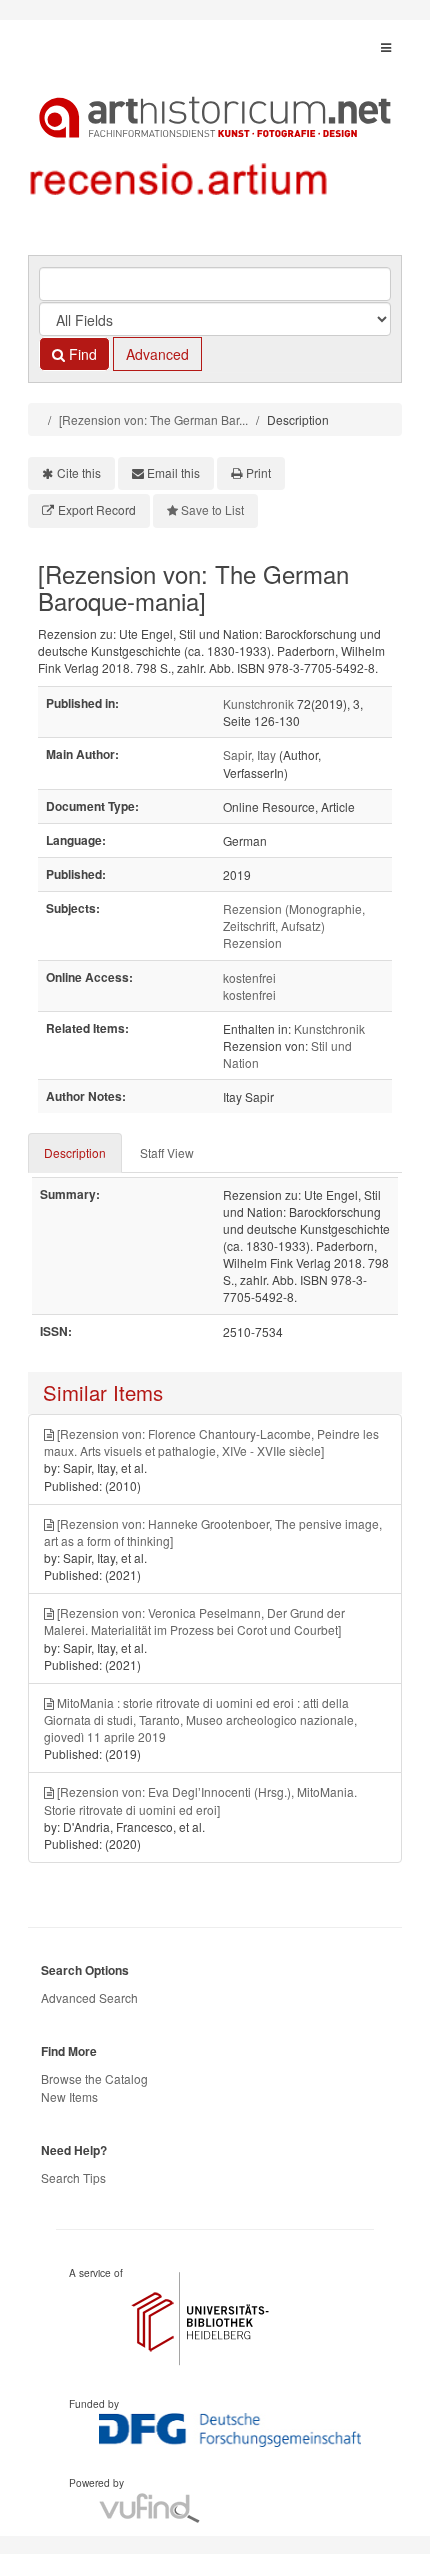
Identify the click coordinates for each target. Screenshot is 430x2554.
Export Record (97, 509)
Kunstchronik (258, 703)
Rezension (252, 942)
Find (81, 354)
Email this (173, 472)
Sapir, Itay (249, 754)
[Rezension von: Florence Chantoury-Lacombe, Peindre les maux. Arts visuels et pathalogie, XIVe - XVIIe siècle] (211, 1442)
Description (75, 1152)
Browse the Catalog (94, 2078)
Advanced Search (89, 1997)
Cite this (79, 472)
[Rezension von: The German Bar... (153, 419)
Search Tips (73, 2177)
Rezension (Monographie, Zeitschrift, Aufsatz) (294, 917)
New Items (69, 2096)
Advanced (157, 354)
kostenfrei (249, 977)
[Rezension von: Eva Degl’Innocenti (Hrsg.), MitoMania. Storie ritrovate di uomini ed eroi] (200, 1800)
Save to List (212, 509)
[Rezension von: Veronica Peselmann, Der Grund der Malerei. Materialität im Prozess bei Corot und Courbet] (194, 1621)
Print (258, 472)
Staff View (167, 1152)
